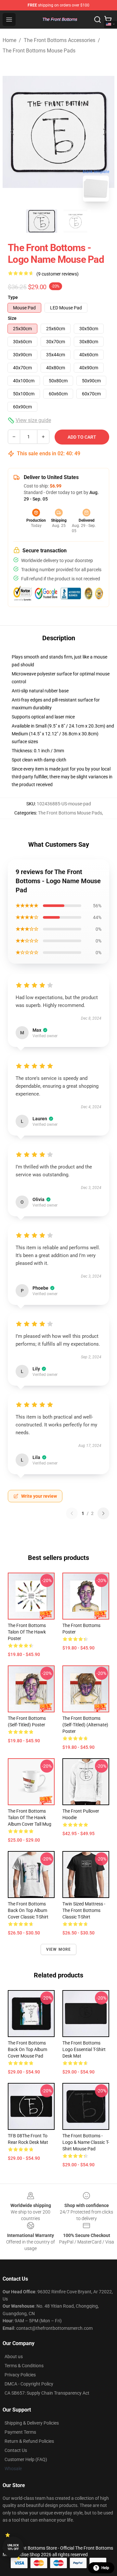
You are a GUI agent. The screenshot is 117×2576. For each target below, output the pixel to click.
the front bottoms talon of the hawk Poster (27, 1632)
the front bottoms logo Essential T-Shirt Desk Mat (84, 2049)
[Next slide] (104, 132)
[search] (97, 20)
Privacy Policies (20, 2375)
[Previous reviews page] (72, 1513)
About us (14, 2357)
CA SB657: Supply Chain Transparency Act (47, 2393)
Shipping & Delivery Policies (32, 2423)
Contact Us (16, 2450)
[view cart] (108, 20)
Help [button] (105, 2568)
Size (12, 318)
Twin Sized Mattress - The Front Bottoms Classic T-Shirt (84, 1910)
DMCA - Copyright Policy (29, 2384)
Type (13, 297)
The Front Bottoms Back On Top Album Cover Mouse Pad (27, 2049)
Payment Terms (20, 2432)
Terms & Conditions (24, 2366)
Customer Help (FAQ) (26, 2459)
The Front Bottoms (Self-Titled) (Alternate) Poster (85, 1725)
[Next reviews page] (103, 1513)
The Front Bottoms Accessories (59, 40)
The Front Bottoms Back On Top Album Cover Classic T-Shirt (28, 1910)
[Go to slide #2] (75, 221)
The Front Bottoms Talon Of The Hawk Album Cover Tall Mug (30, 1818)
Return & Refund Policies (29, 2441)
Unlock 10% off (13, 2547)
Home (9, 40)
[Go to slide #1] (42, 221)
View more (59, 1949)
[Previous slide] (13, 132)
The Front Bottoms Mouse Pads (39, 51)
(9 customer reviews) (58, 274)
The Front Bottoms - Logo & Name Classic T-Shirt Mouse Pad (86, 2142)
